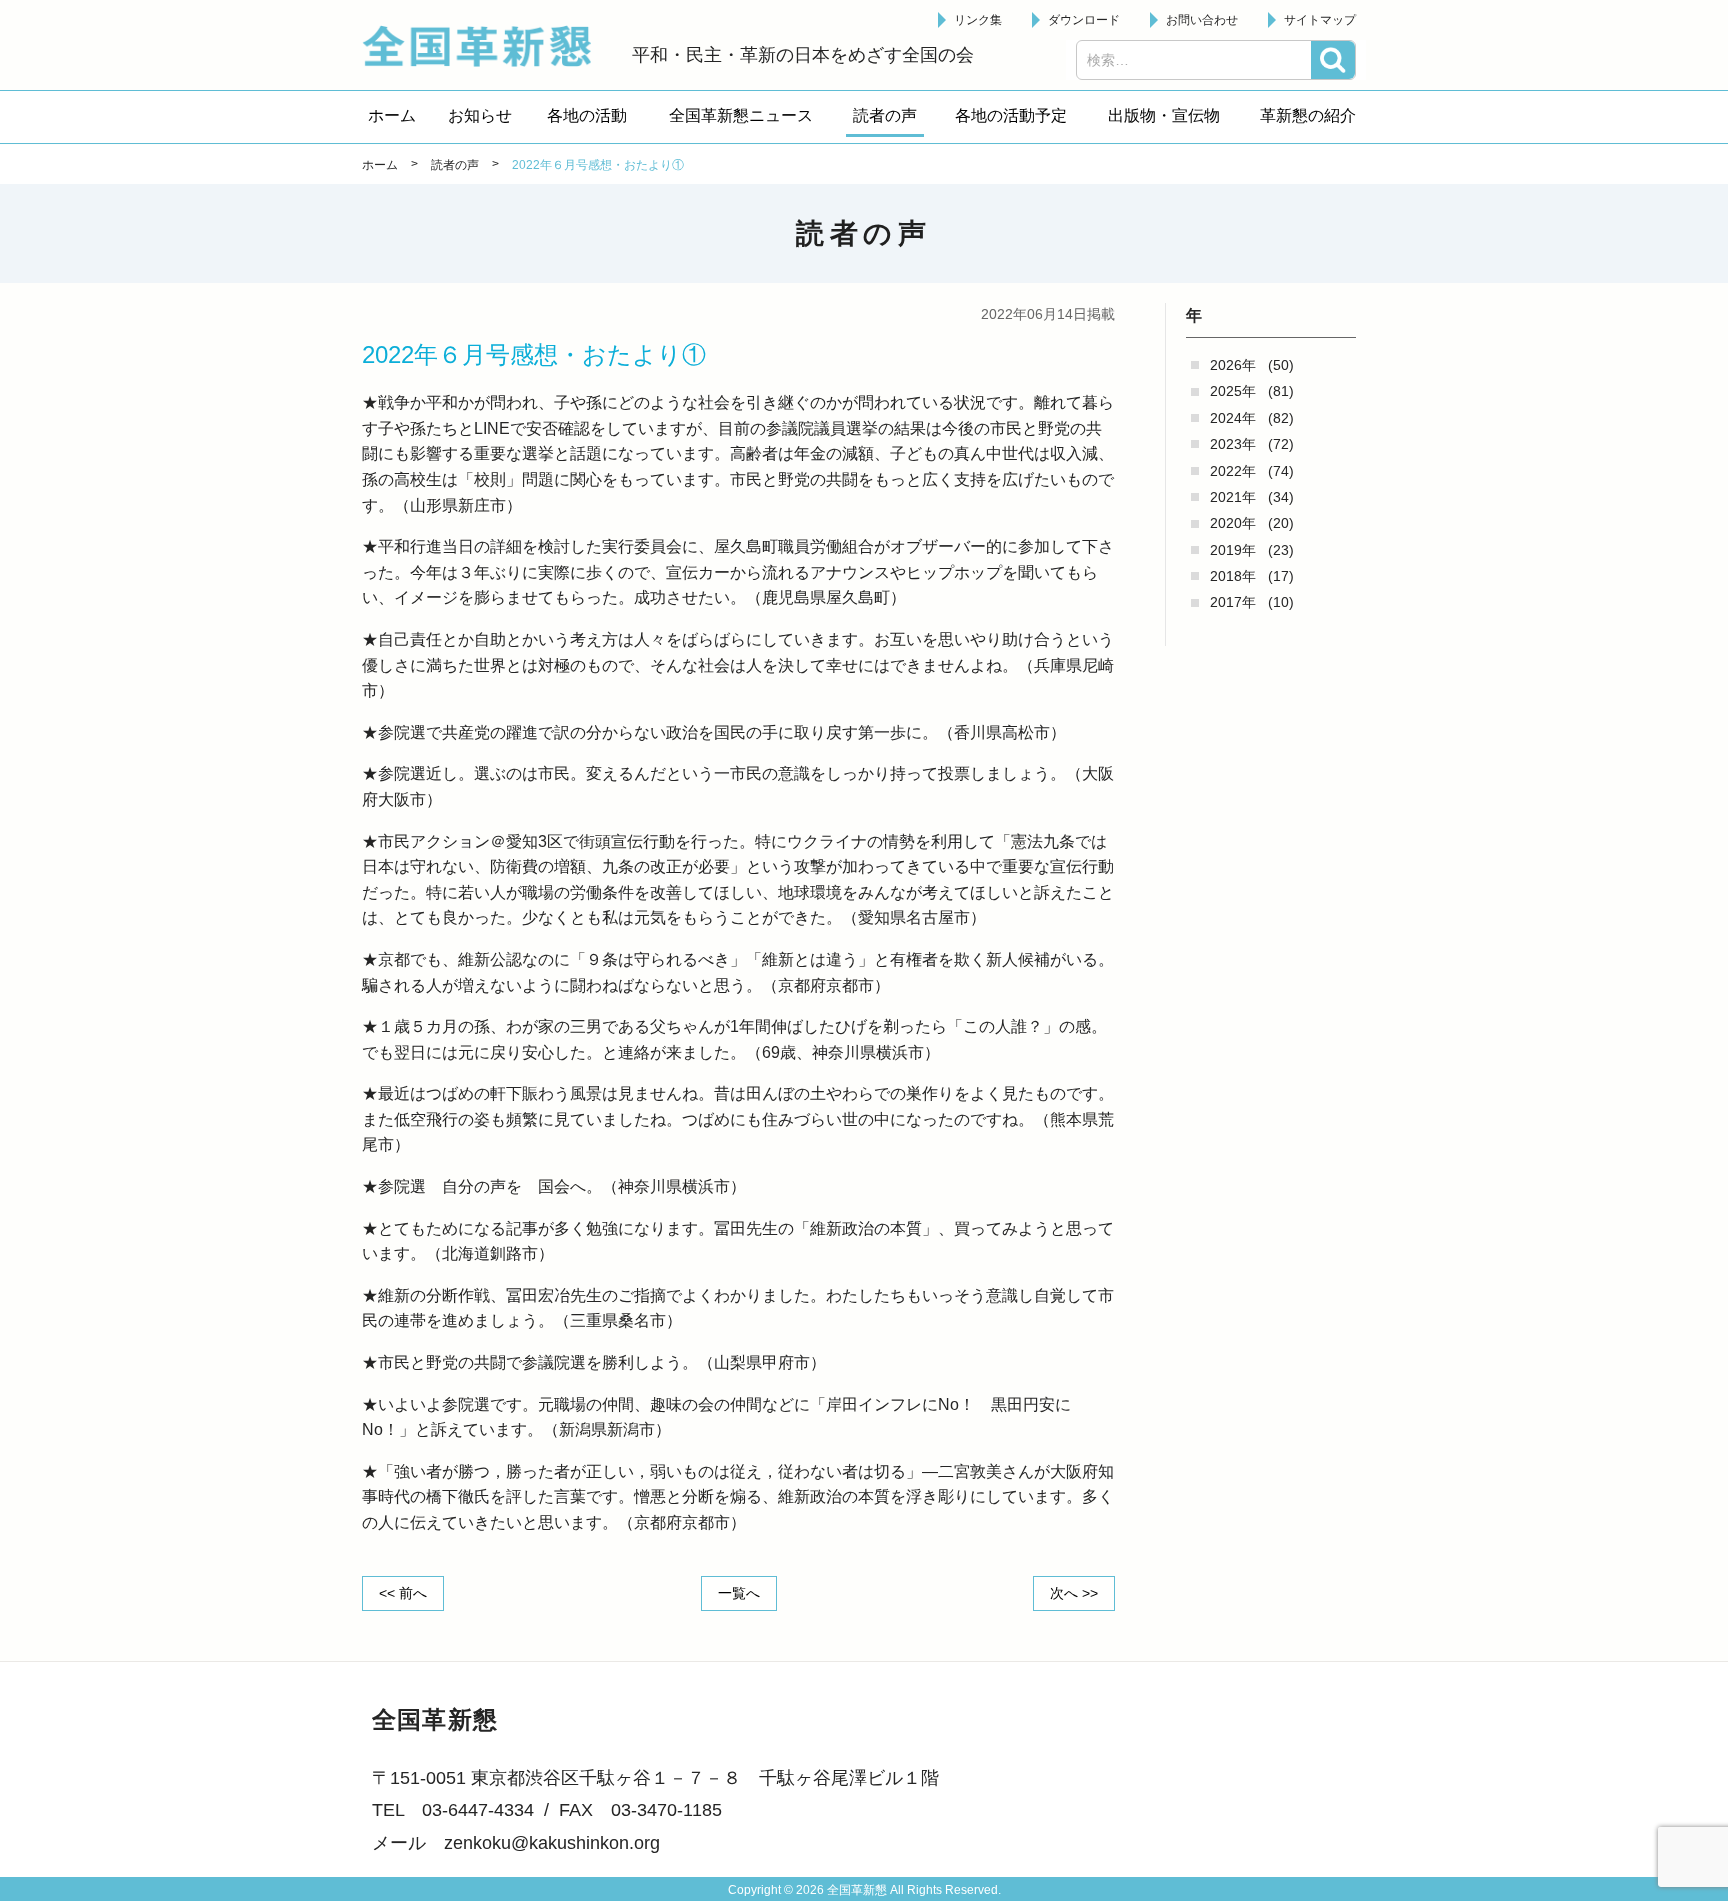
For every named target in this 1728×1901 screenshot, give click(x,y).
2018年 (1233, 576)
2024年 (1233, 418)
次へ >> (1074, 1593)
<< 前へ (403, 1593)
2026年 (1233, 365)
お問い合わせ (1202, 20)
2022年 (1233, 471)
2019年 (1233, 550)
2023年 (1233, 444)
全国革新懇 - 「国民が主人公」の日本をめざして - (487, 46)
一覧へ (739, 1593)
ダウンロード (1084, 20)
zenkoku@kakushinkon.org (552, 1843)
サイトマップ (1320, 20)
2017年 (1233, 602)
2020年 (1233, 523)
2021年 (1233, 497)
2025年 (1233, 391)
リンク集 (978, 20)
